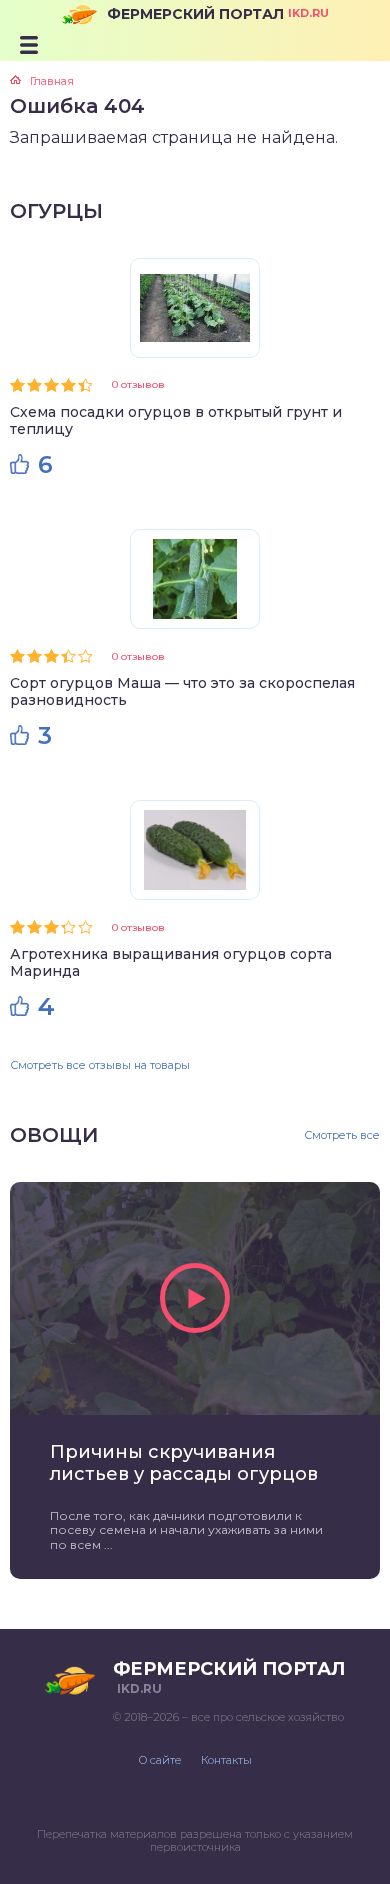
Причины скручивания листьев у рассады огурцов (184, 1463)
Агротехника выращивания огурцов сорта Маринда (171, 962)
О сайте (160, 1760)
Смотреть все (342, 1135)
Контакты (226, 1760)
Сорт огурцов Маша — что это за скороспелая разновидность (182, 691)
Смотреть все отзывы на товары (100, 1065)
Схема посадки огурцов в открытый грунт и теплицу (176, 420)
